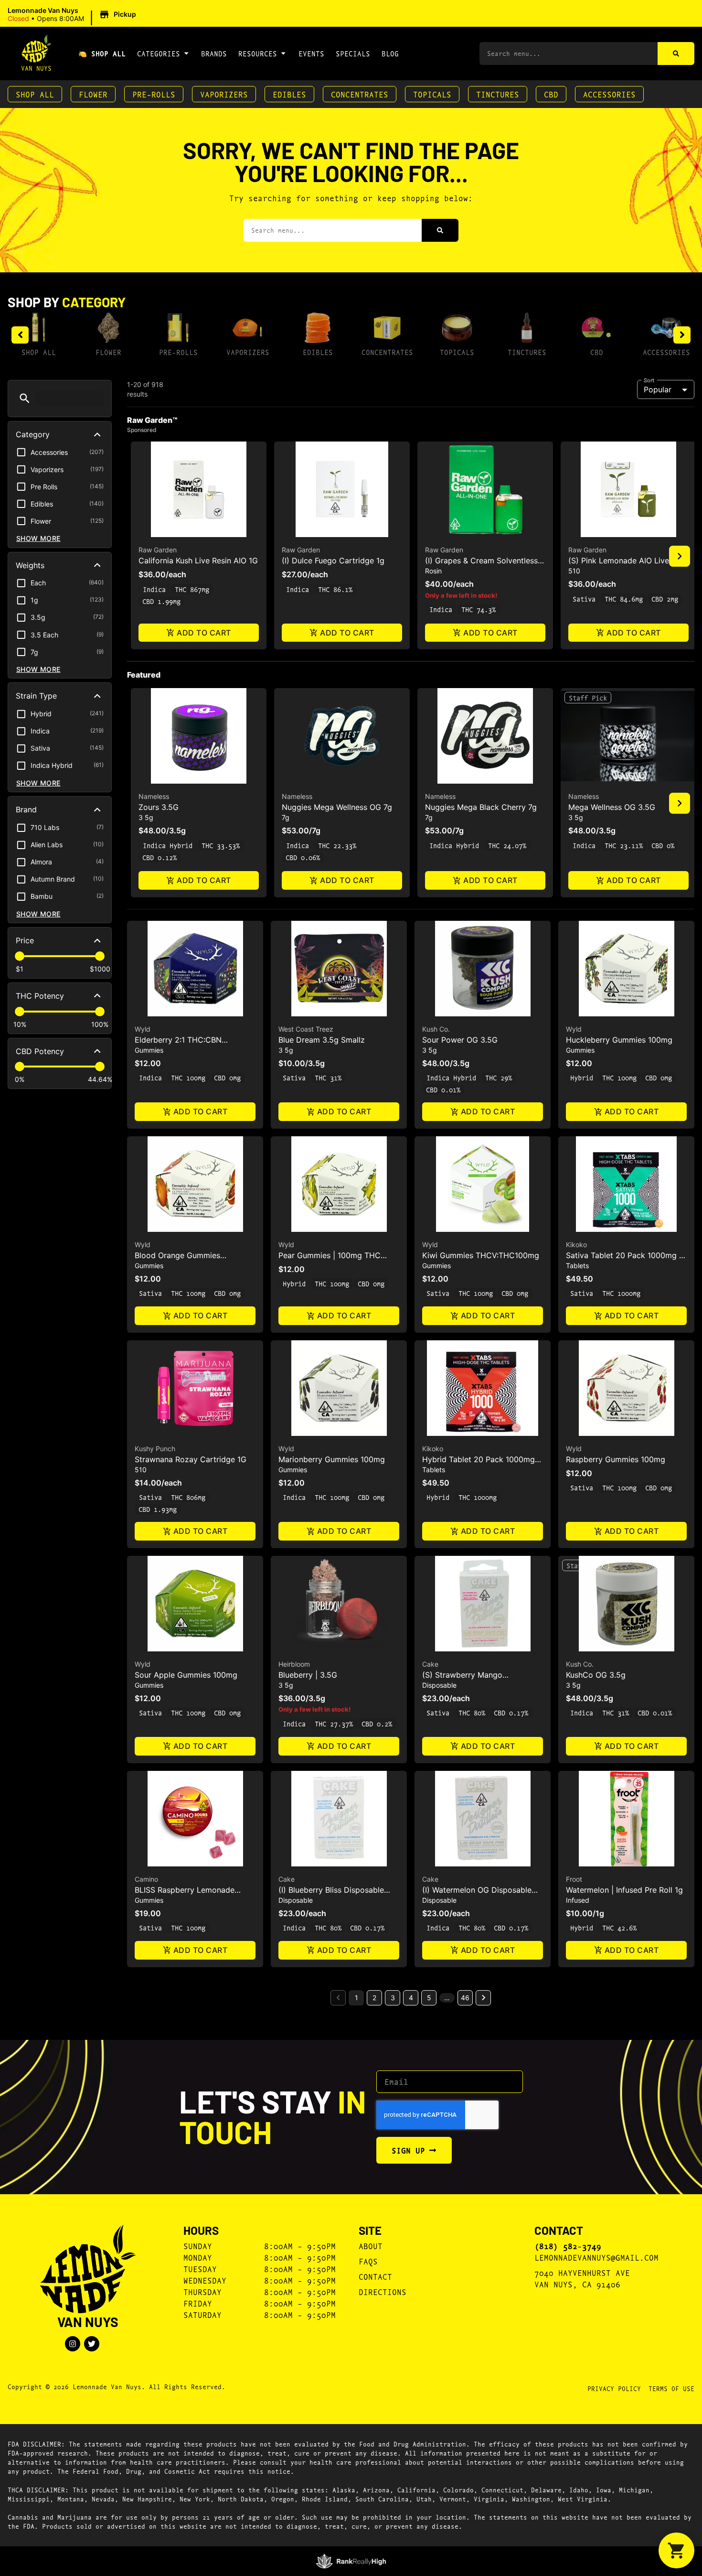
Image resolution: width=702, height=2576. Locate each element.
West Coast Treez (306, 1029)
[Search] (676, 54)
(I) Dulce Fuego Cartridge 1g (333, 560)
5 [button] (429, 1998)
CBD (551, 94)
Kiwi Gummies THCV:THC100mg (481, 1255)
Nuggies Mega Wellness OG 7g (337, 807)
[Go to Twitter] (92, 2344)
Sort (649, 380)
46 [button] (465, 1998)
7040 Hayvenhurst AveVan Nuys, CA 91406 (582, 2278)
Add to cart (204, 633)
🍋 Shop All (102, 53)
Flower (93, 94)
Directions (383, 2291)
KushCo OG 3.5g (596, 1675)
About (371, 2246)
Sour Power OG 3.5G (460, 1040)
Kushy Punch (155, 1449)
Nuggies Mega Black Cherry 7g (481, 807)
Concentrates (360, 94)
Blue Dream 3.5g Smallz (322, 1040)
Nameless (154, 796)
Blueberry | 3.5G (308, 1675)
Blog (390, 53)
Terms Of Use (671, 2388)
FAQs (368, 2261)
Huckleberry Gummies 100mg (619, 1040)
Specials (353, 53)
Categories (159, 53)
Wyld (143, 1029)
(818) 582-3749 (568, 2246)
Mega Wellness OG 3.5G (612, 807)
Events (311, 53)
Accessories (609, 94)
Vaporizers (224, 94)
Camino (146, 1879)
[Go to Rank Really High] (351, 2561)
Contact (375, 2276)
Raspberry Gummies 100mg (616, 1459)
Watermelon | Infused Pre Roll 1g (624, 1890)
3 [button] (393, 1998)
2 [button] (374, 1998)
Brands (214, 53)
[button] (73, 15)
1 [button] (356, 1998)
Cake (430, 1664)
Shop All (35, 94)
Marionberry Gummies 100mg (332, 1459)
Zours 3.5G (159, 807)
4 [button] (411, 1998)
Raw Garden (158, 550)
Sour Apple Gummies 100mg (186, 1675)
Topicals (432, 94)
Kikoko (576, 1245)
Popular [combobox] (658, 389)
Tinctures (498, 94)
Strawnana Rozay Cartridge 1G (191, 1459)
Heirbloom (294, 1664)
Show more (38, 538)
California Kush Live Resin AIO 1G (198, 560)
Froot (574, 1879)
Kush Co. (436, 1029)
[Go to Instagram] (73, 2344)
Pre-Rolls (154, 94)
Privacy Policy (614, 2388)
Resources (258, 53)
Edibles (289, 94)
